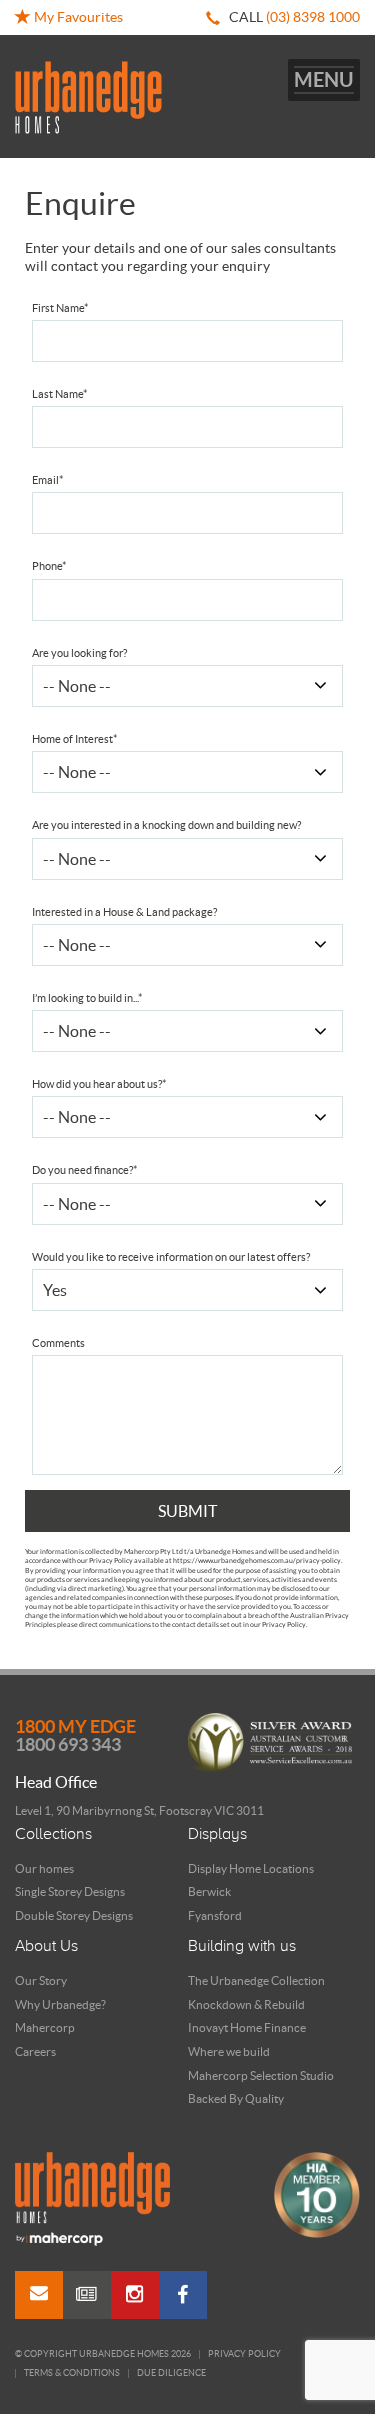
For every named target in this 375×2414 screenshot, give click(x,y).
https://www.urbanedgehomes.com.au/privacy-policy (257, 1560)
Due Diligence (171, 2373)
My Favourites (77, 17)
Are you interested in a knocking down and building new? (166, 825)
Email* (47, 480)
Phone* (49, 566)
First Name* (60, 308)
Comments (58, 1343)
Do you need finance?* (84, 1170)
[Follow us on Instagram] (135, 2295)
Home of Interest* (74, 739)
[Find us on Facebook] (183, 2295)
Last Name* (59, 394)
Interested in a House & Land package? (124, 912)
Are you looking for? (79, 653)
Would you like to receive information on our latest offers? (171, 1257)
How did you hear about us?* (99, 1084)
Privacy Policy (244, 2354)
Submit (187, 1511)
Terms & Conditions (72, 2373)
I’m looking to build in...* (87, 998)
